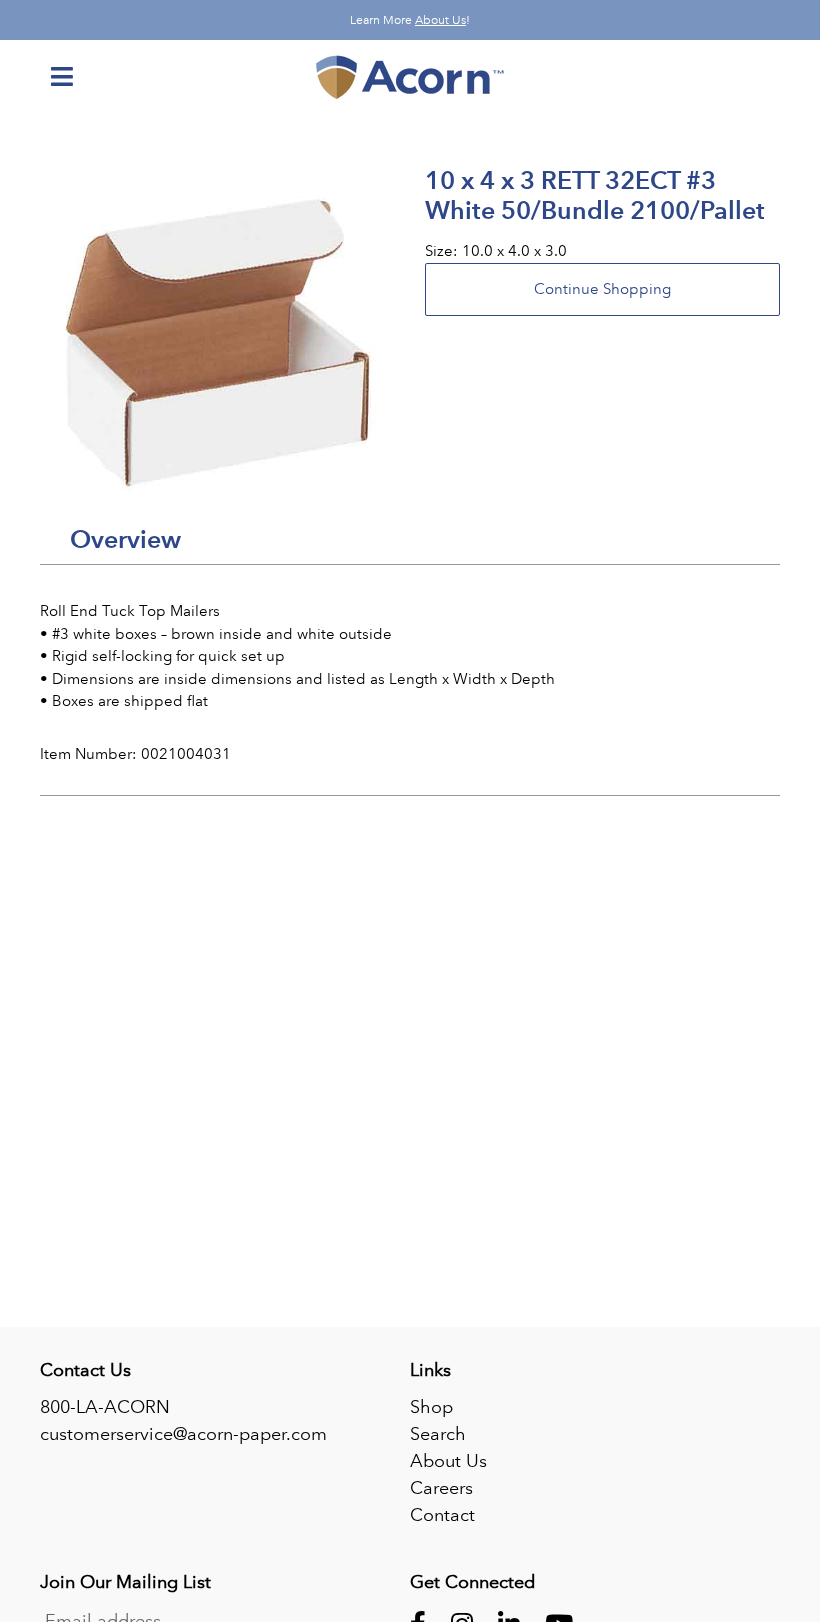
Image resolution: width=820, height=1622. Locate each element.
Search (438, 1434)
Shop (431, 1407)
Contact (442, 1515)
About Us (440, 20)
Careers (441, 1488)
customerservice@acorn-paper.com (183, 1434)
